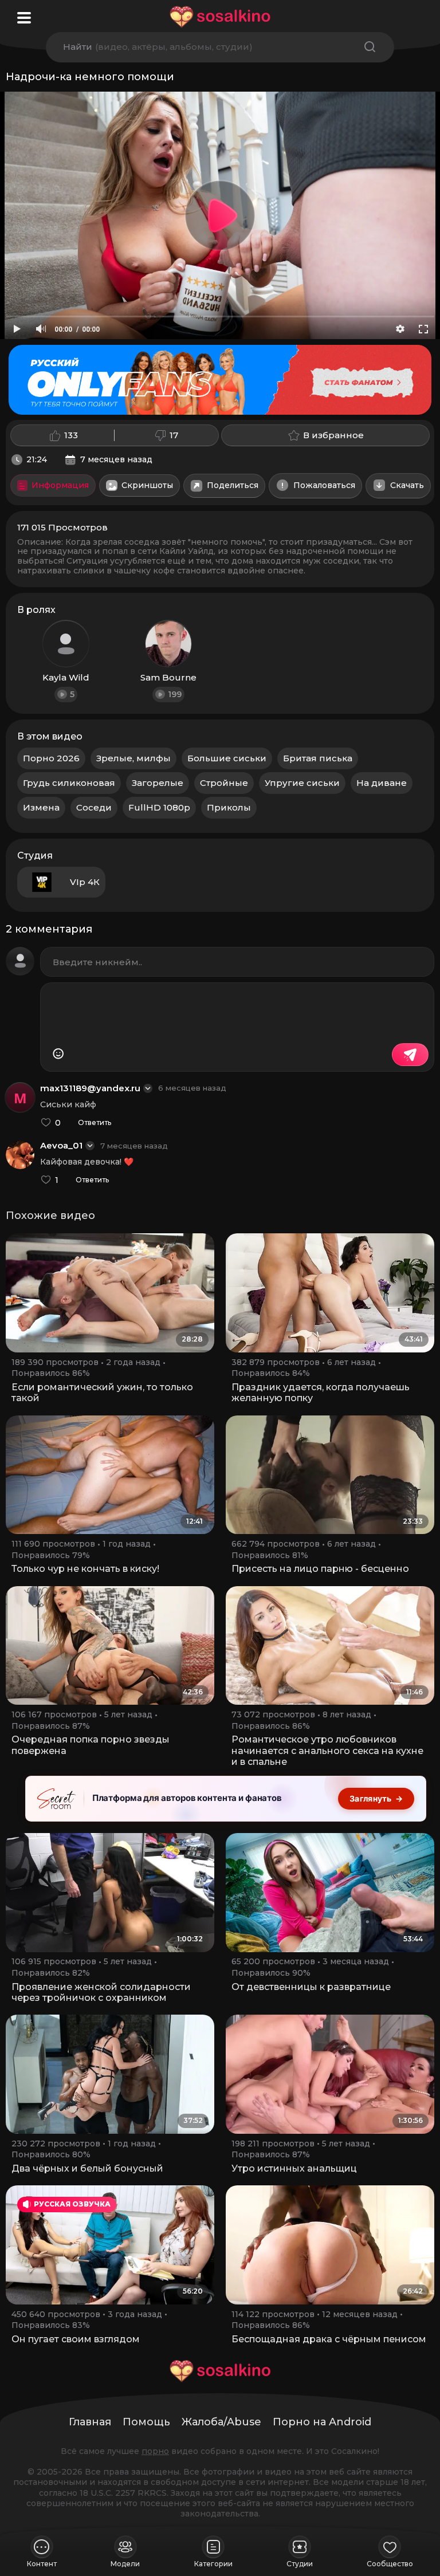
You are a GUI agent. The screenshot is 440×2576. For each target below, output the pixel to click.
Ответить (95, 1123)
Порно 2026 (51, 758)
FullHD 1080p (159, 807)
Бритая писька (318, 758)
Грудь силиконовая (69, 783)
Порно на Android (322, 2422)
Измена (41, 807)
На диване (382, 783)
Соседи (94, 807)
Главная (90, 2422)
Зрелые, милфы (133, 758)
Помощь (146, 2422)
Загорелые (158, 783)
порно (155, 2451)
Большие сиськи (227, 758)
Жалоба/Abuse (221, 2422)
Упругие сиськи (302, 783)
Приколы (229, 807)
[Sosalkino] (220, 17)
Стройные (224, 783)
